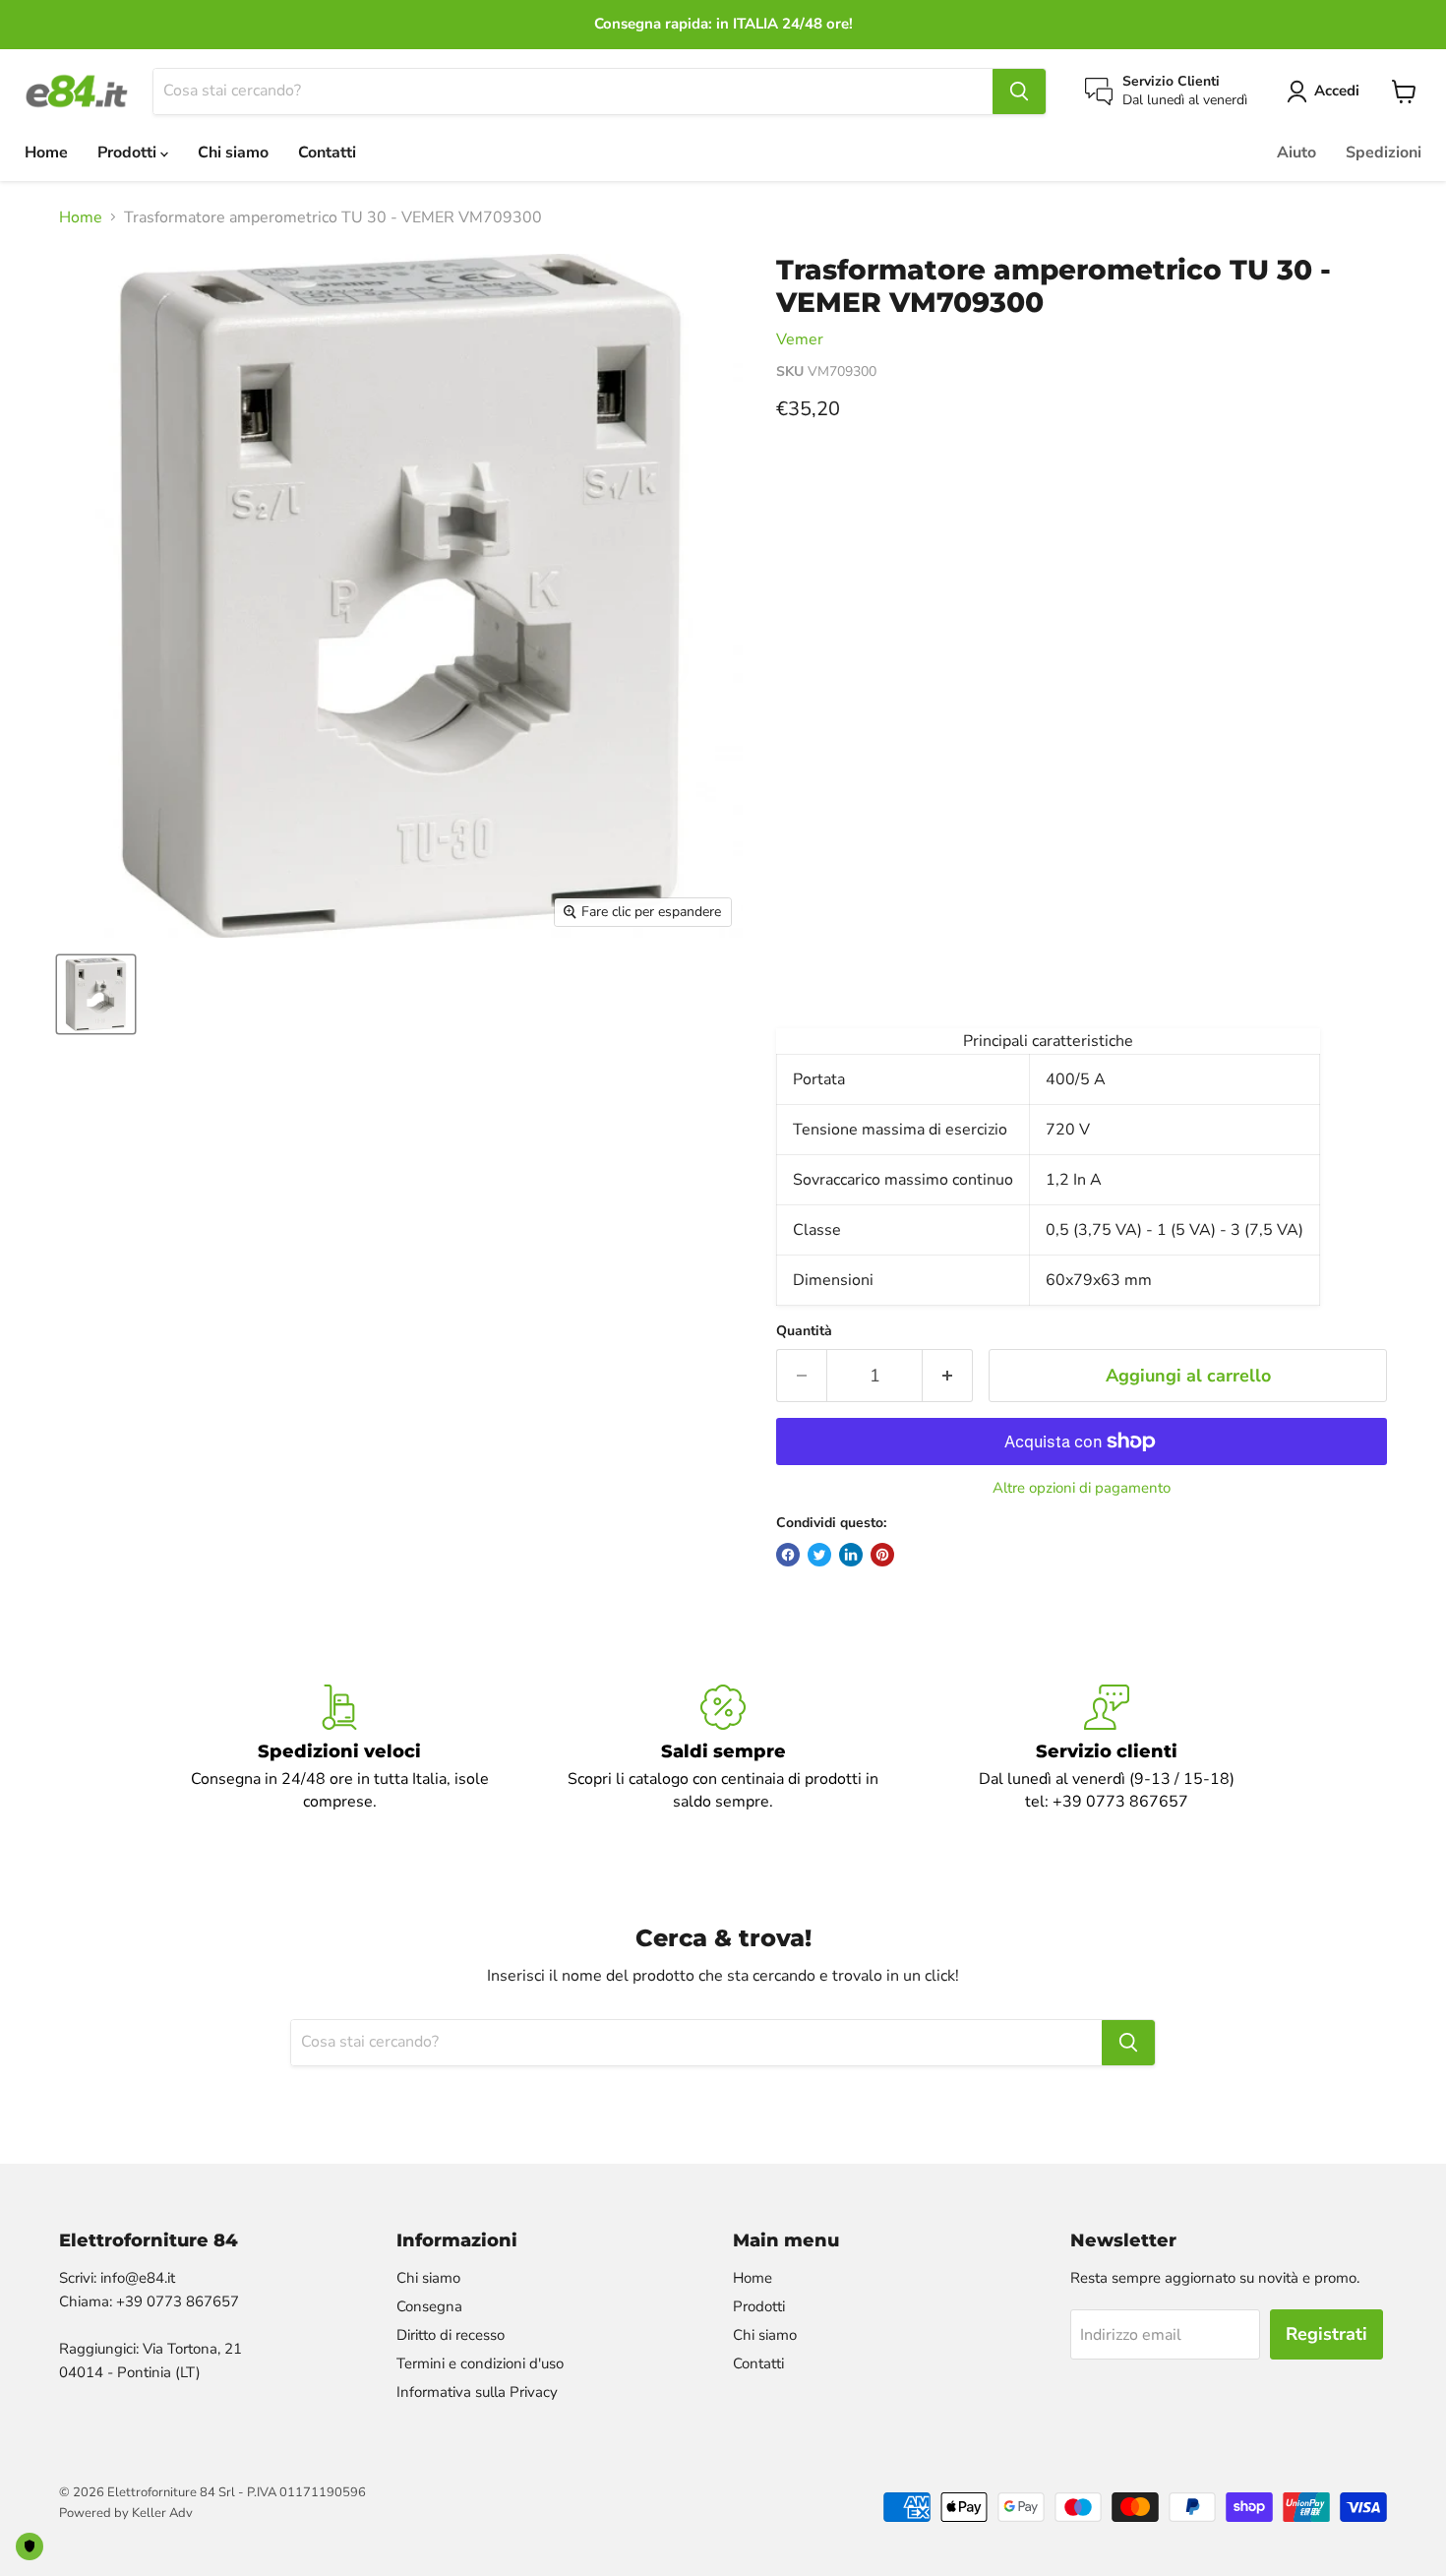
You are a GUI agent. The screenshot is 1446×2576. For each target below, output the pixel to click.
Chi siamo (233, 153)
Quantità (804, 1331)
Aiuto (1296, 153)
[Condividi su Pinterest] (882, 1555)
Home (46, 153)
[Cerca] (1019, 92)
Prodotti (129, 153)
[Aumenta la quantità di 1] (948, 1376)
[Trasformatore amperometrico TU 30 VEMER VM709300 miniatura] (96, 994)
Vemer (800, 339)
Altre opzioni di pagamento (1082, 1488)
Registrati (1326, 2334)
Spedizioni (1384, 153)
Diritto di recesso (451, 2335)
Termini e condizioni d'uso (480, 2363)
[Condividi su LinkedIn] (851, 1555)
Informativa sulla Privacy (477, 2392)
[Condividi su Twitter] (819, 1555)
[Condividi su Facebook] (788, 1555)
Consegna (429, 2306)
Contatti (327, 153)
